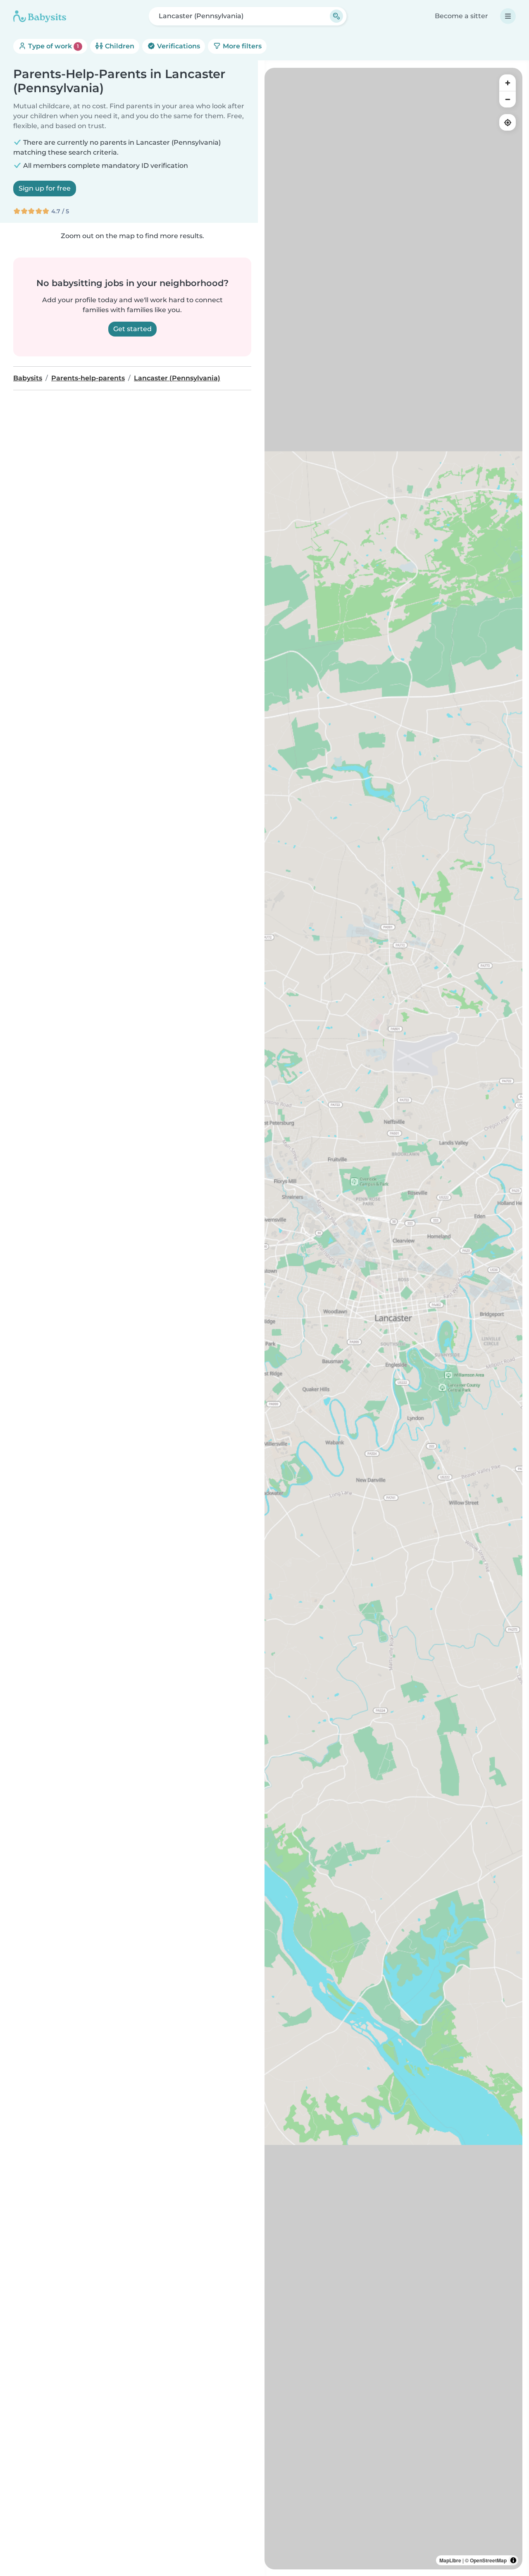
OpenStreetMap (488, 2560)
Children (119, 46)
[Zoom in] (508, 83)
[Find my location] (508, 122)
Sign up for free (45, 188)
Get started (132, 329)
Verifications (178, 46)
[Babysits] (40, 16)
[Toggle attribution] (513, 2560)
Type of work (53, 46)
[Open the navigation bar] (508, 16)
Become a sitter (461, 16)
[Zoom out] (508, 99)
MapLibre (450, 2560)
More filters (241, 46)
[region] (393, 1319)
